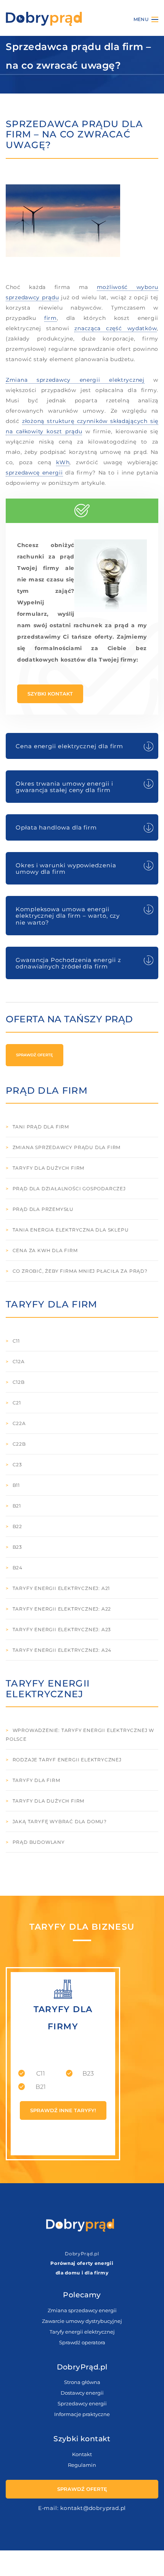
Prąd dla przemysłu (43, 1209)
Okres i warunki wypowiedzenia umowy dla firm (66, 868)
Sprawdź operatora (82, 2342)
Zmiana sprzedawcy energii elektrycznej (75, 380)
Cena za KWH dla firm (45, 1250)
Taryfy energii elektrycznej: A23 (62, 1629)
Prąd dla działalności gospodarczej (69, 1189)
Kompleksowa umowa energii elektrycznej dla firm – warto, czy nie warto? (68, 916)
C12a (19, 1361)
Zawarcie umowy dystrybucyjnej (82, 2321)
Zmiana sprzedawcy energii (82, 2310)
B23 (17, 1547)
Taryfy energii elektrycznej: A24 (62, 1650)
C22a (19, 1423)
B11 (16, 1485)
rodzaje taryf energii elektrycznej (67, 1760)
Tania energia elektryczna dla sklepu (71, 1230)
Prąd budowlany (39, 1842)
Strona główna (82, 2382)
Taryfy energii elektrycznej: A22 (62, 1609)
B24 (18, 1568)
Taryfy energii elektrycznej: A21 (61, 1588)
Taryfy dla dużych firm (49, 1168)
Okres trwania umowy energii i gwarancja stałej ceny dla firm (64, 787)
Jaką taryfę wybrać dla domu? (60, 1821)
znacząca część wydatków (116, 328)
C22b (19, 1444)
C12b (19, 1382)
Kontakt (82, 2454)
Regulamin (82, 2465)
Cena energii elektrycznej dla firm (69, 746)
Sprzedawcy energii (82, 2403)
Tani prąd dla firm (41, 1127)
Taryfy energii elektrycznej (82, 2332)
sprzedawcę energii (34, 473)
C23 (17, 1465)
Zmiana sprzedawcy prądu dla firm (67, 1147)
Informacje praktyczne (82, 2414)
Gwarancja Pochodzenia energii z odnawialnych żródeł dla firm (68, 963)
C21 (17, 1403)
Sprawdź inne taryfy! (63, 2110)
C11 (16, 1341)
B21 (17, 1506)
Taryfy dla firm (36, 1780)
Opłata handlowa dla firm (56, 827)
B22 (17, 1526)
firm (51, 318)
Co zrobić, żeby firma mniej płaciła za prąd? (80, 1271)
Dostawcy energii (82, 2393)
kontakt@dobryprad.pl (93, 2508)
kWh (63, 462)
